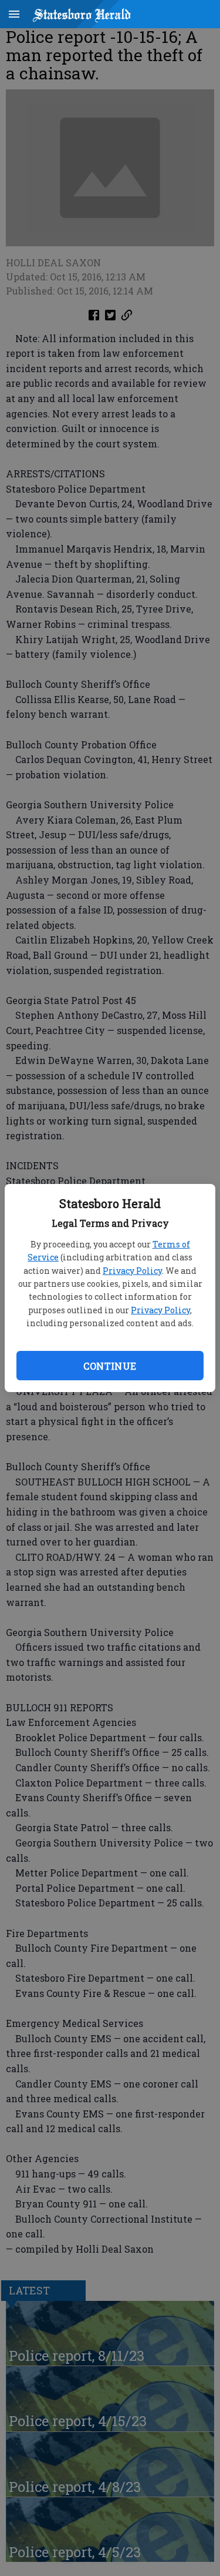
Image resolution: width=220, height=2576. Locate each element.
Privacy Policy (132, 1271)
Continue (110, 1366)
